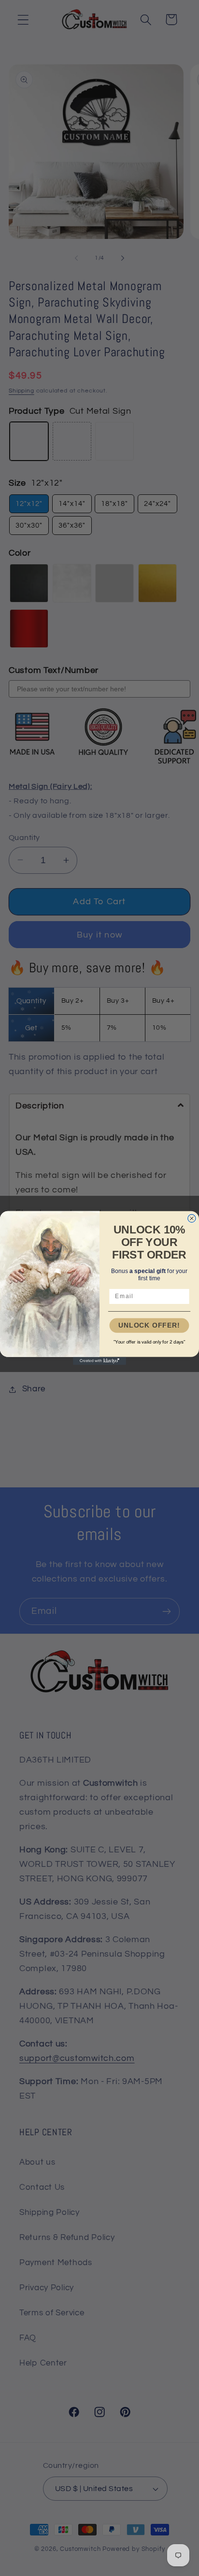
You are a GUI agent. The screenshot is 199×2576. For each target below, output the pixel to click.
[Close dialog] (192, 1218)
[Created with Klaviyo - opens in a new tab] (99, 1361)
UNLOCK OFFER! (149, 1326)
